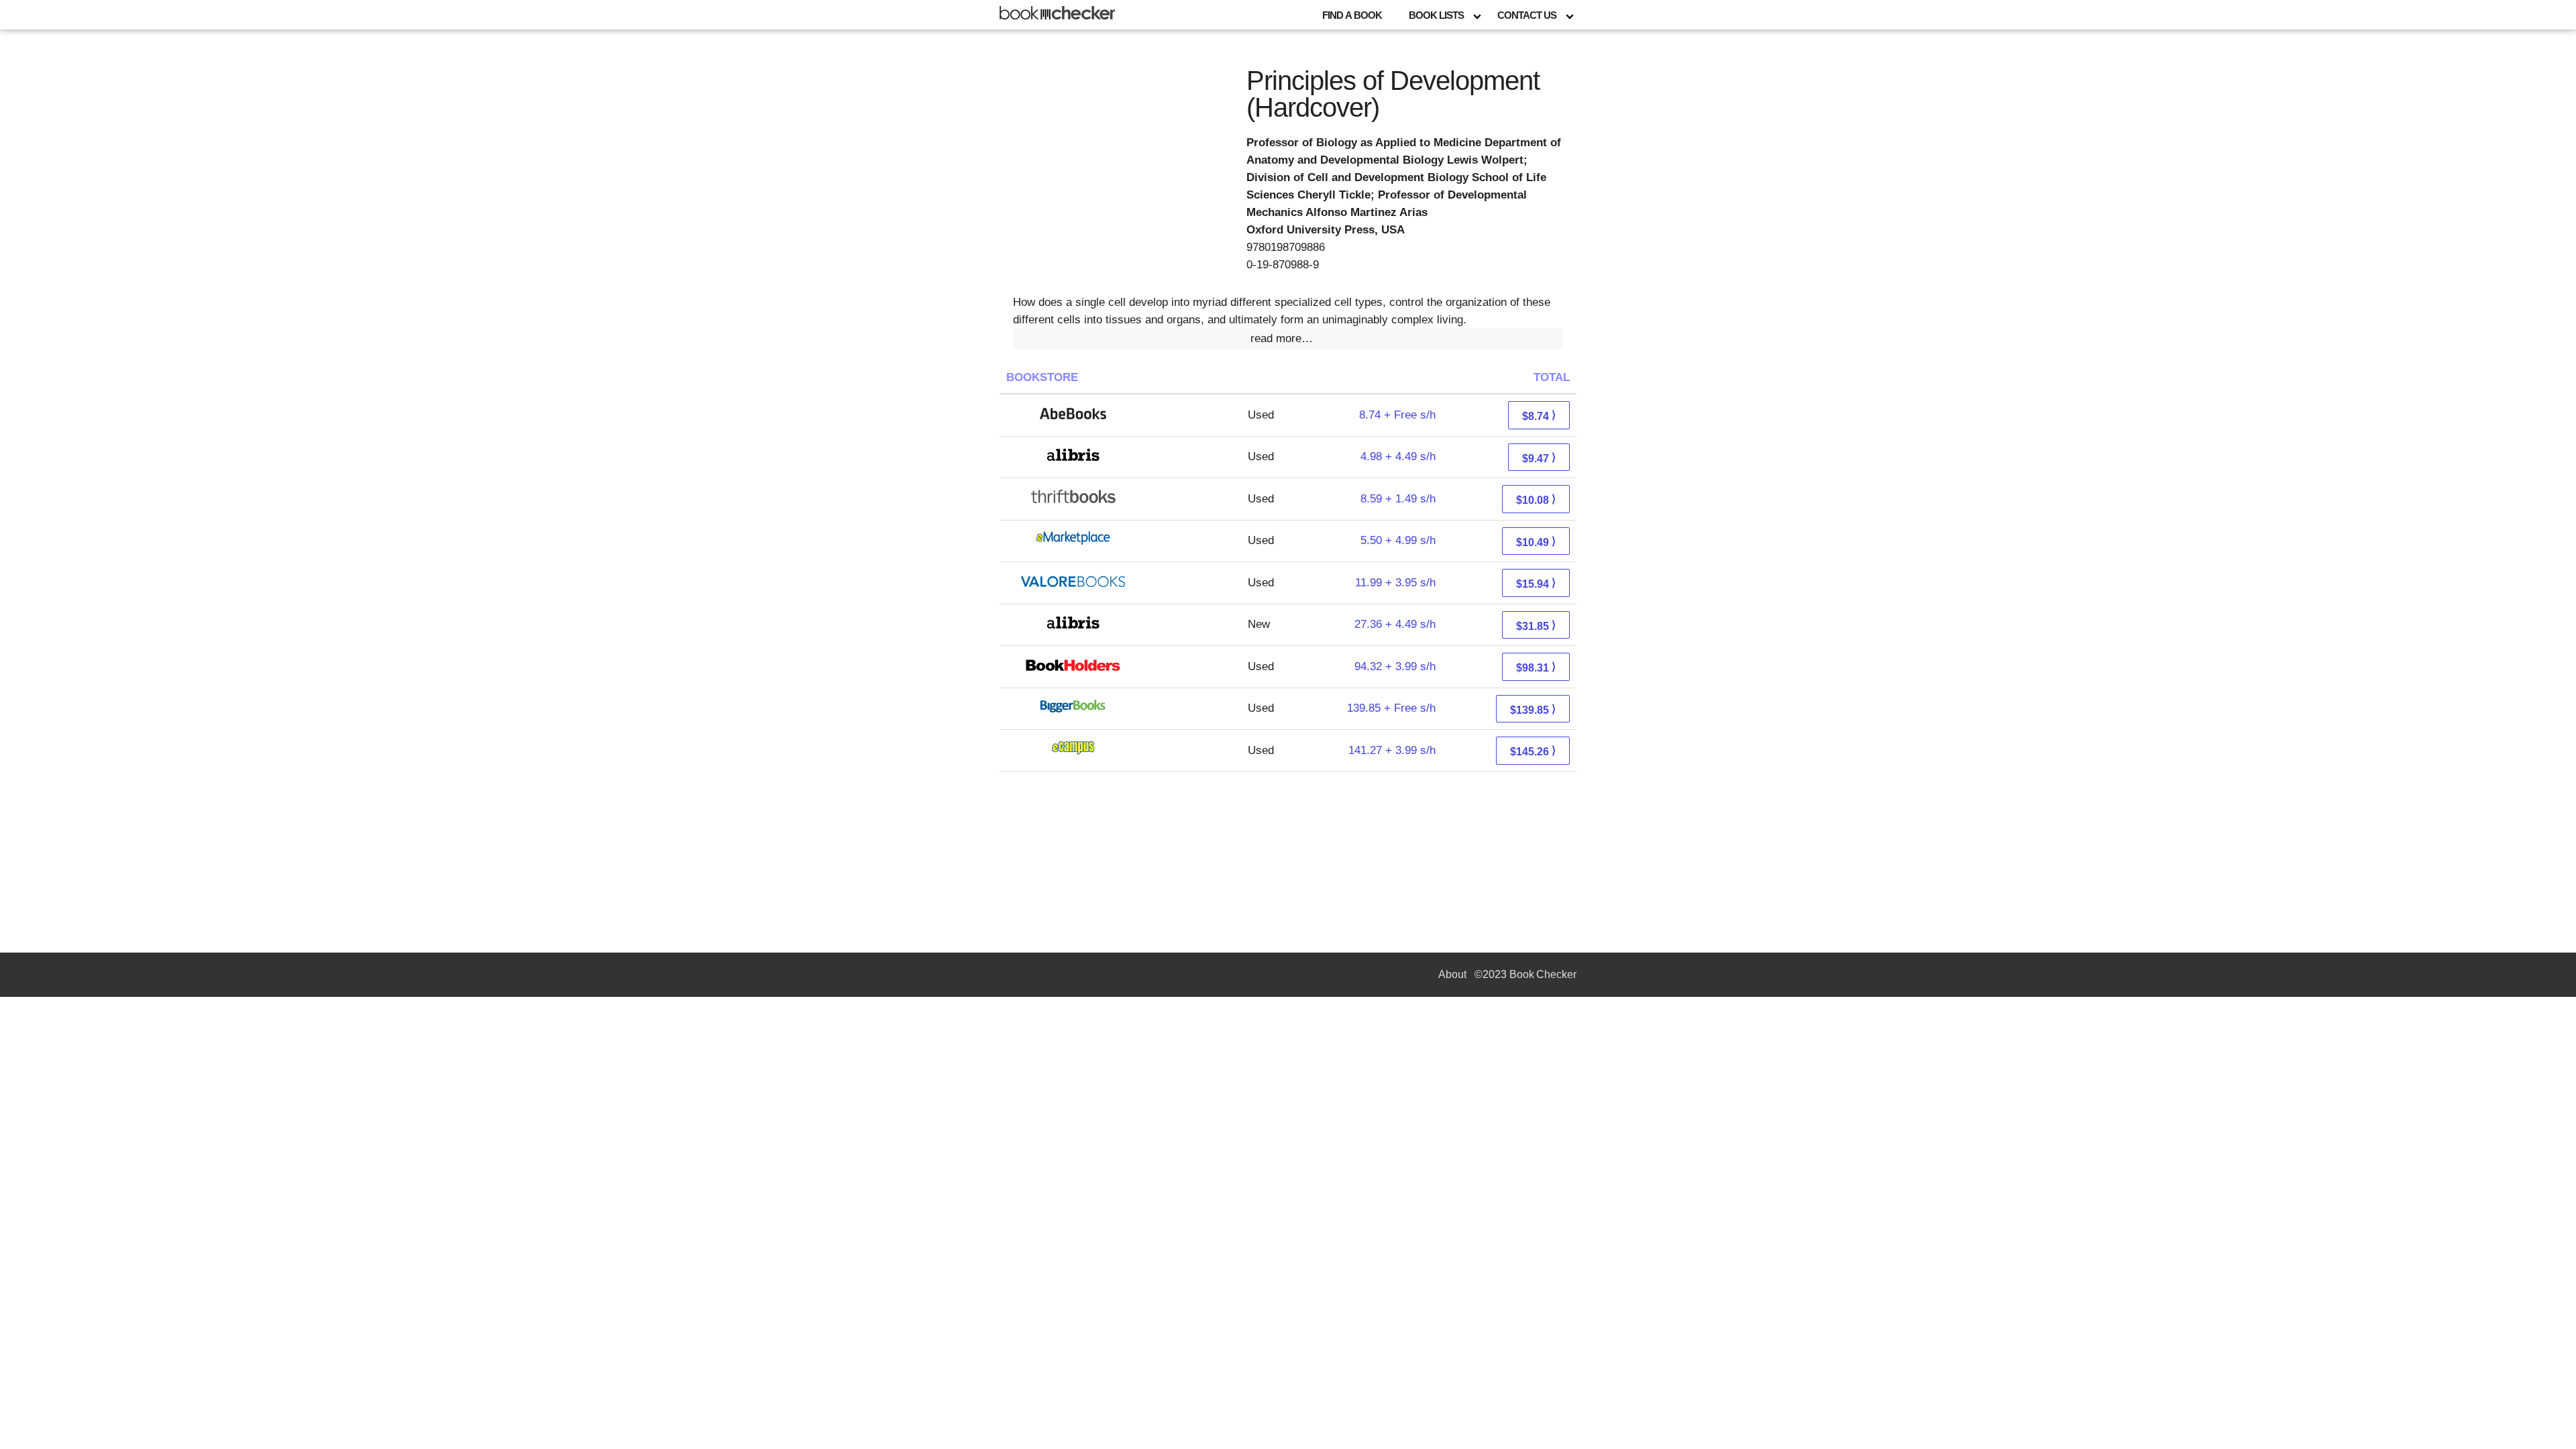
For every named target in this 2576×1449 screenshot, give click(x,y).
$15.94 (1536, 583)
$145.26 (1533, 751)
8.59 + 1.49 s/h (1398, 499)
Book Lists (1436, 15)
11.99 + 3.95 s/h (1395, 583)
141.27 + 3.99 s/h (1392, 750)
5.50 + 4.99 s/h (1398, 540)
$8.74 (1539, 416)
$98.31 (1536, 667)
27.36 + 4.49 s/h (1395, 624)
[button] (1288, 339)
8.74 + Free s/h (1397, 415)
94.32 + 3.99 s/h (1395, 666)
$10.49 (1536, 542)
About (1452, 974)
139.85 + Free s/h (1391, 708)
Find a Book (1352, 15)
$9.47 (1539, 458)
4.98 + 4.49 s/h (1398, 457)
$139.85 (1533, 709)
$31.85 (1536, 626)
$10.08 (1536, 499)
